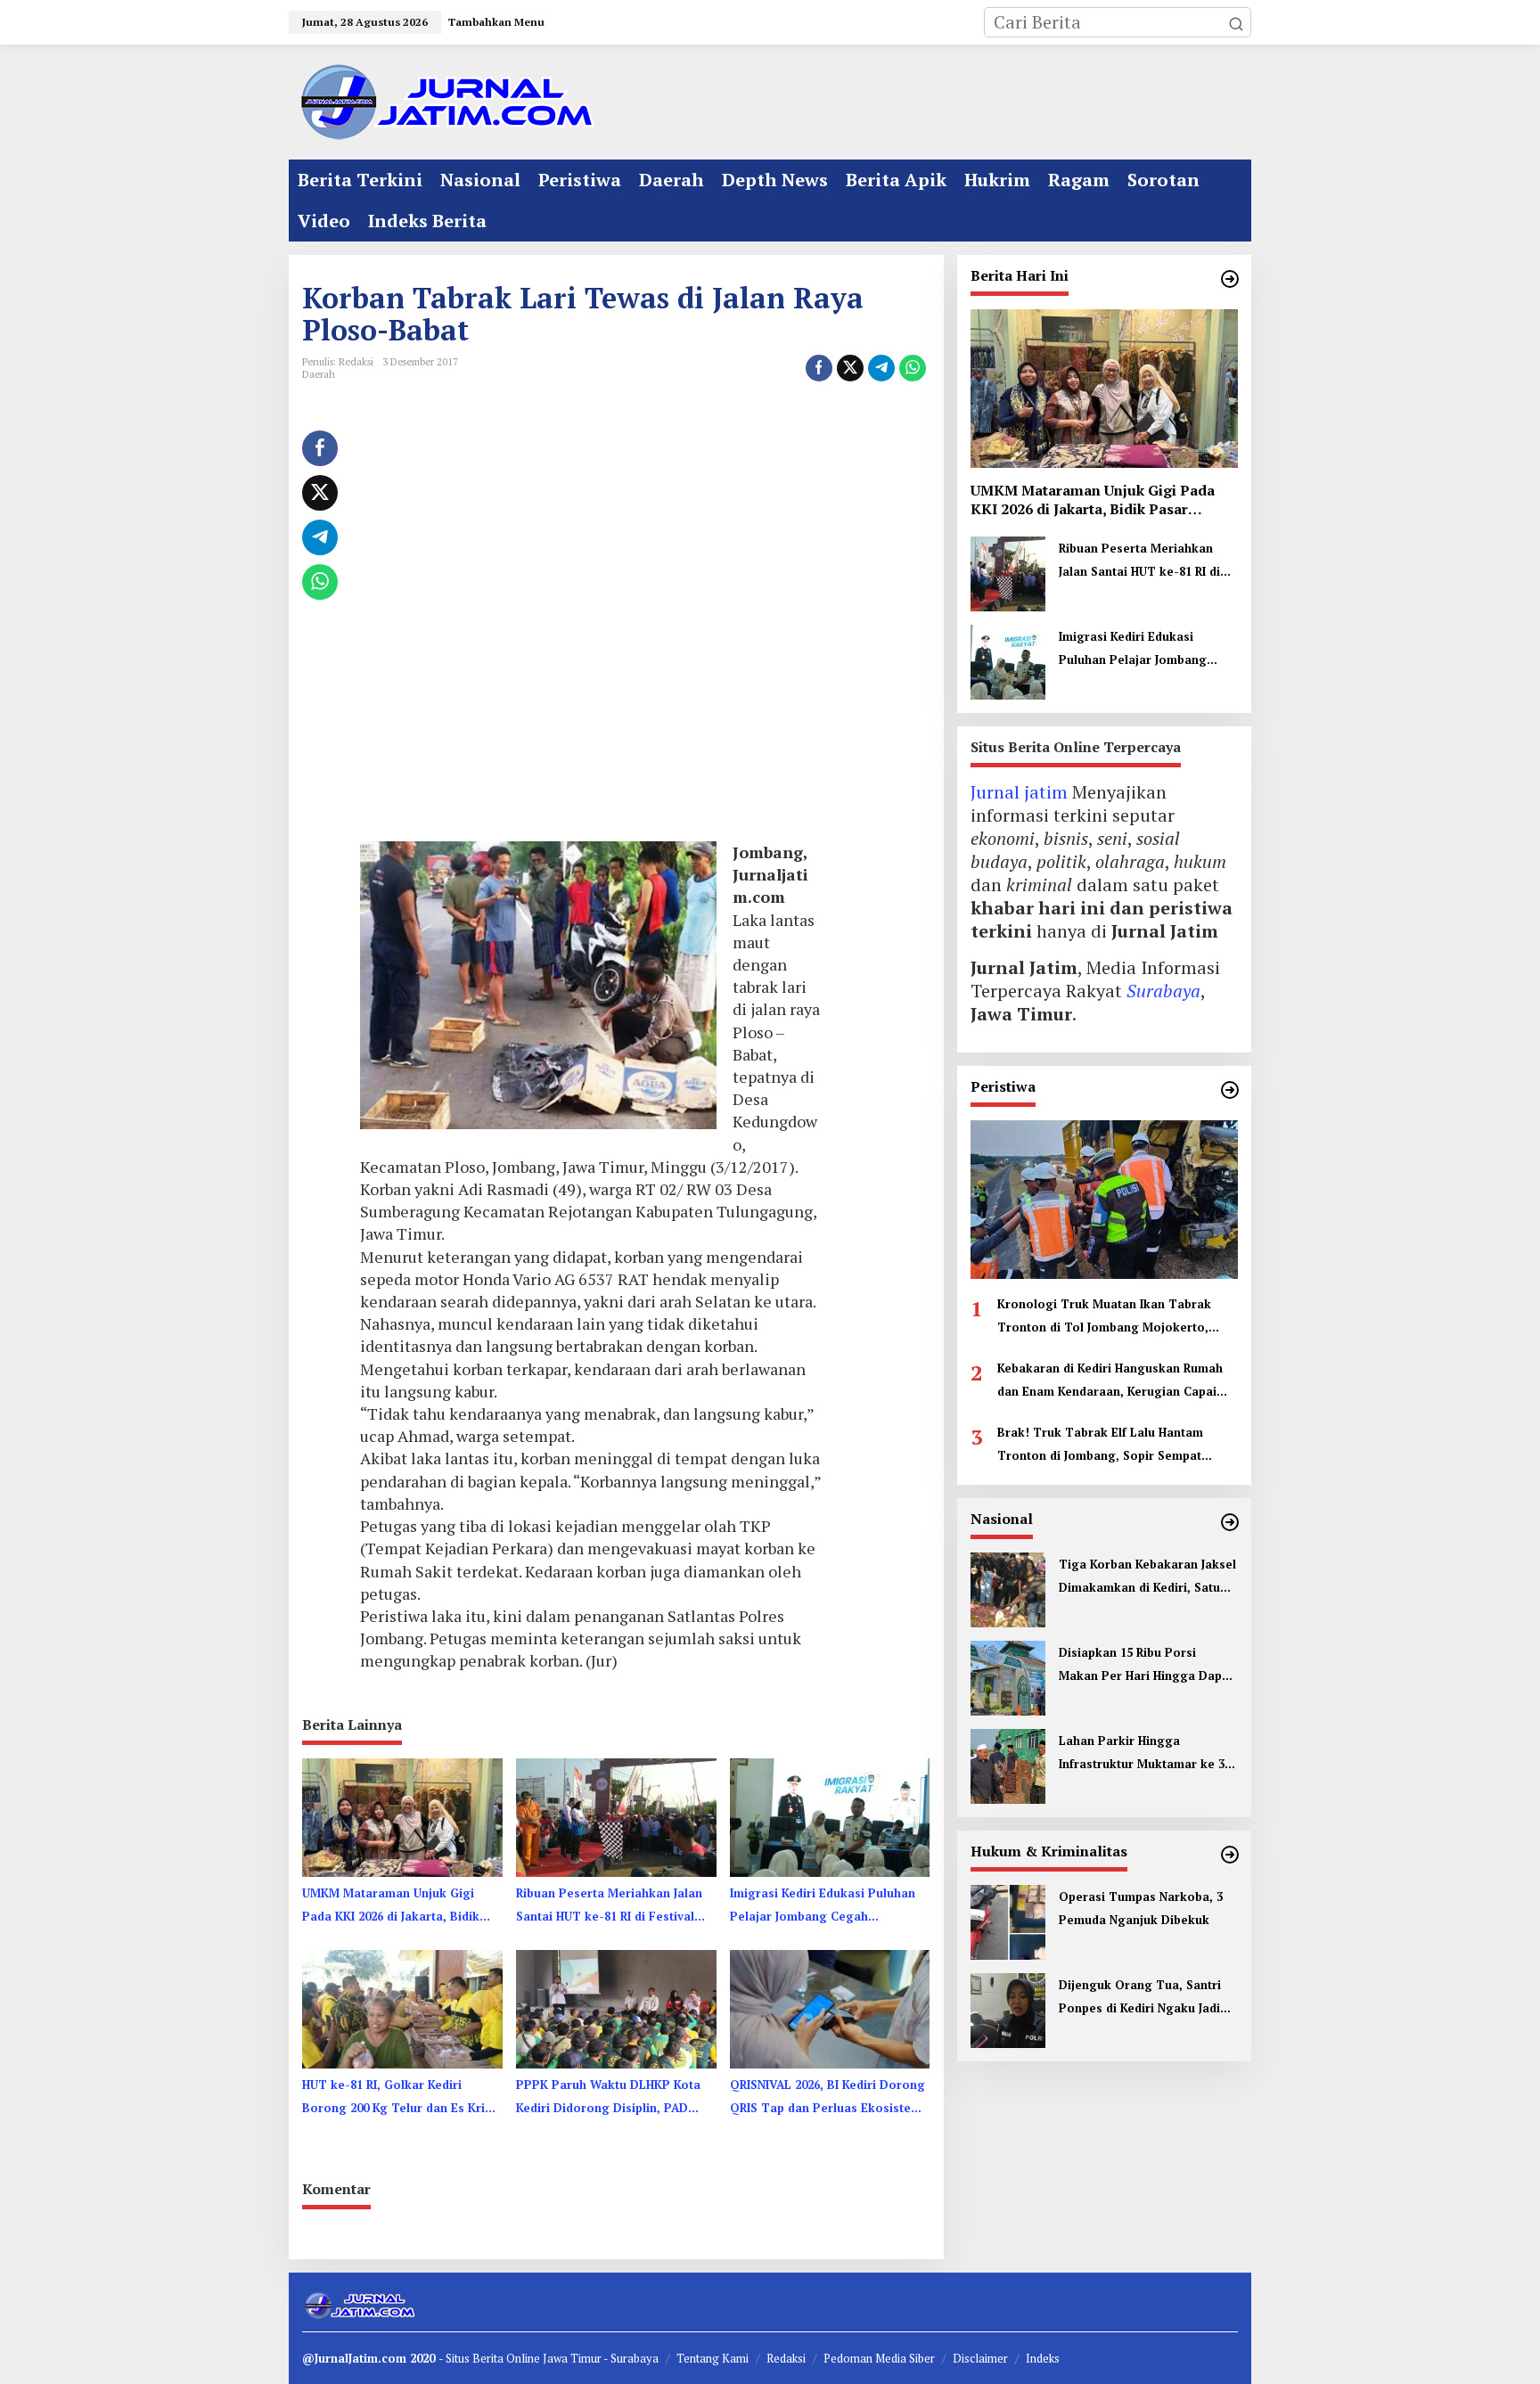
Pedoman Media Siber (879, 2358)
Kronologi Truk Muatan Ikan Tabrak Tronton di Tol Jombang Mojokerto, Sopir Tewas (1104, 1317)
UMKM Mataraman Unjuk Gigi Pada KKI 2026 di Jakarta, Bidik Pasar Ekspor (391, 1906)
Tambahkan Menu (496, 22)
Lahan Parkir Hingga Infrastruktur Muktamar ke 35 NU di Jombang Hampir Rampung (1145, 1754)
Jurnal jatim (1019, 792)
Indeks (1043, 2358)
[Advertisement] (590, 629)
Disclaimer (980, 2358)
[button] (1236, 22)
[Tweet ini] (850, 368)
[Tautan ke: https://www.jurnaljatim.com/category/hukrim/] (1230, 1855)
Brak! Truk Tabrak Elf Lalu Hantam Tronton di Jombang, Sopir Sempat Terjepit (1100, 1446)
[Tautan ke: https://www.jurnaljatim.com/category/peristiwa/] (1230, 1090)
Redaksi (786, 2358)
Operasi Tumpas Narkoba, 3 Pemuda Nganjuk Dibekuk (1141, 1908)
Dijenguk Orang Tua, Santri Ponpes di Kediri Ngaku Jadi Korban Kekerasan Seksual (1140, 1998)
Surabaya (1163, 991)
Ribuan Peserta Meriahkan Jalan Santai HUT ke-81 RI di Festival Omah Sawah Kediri (609, 1906)
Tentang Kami (713, 2358)
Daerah (319, 374)
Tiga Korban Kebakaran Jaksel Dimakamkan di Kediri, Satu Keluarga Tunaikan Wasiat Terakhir (1147, 1577)
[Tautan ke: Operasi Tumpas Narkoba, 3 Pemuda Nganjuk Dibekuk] (1008, 1920)
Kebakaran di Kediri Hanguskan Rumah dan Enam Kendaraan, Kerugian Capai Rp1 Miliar (1110, 1381)
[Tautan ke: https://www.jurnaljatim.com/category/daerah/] (1230, 279)
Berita (489, 2358)
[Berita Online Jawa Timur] (445, 100)
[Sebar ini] (819, 368)
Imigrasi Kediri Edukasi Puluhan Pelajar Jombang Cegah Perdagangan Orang (823, 1906)
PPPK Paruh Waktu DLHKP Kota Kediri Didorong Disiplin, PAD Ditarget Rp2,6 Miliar (608, 2098)
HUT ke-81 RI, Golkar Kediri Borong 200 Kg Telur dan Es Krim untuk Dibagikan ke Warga (399, 2098)
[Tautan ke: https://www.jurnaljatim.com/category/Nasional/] (1230, 1522)
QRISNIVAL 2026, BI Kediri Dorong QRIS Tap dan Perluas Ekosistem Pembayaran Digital (827, 2098)
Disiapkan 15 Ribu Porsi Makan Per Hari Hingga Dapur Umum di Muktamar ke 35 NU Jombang (1147, 1666)
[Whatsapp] (913, 368)
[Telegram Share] (881, 368)
